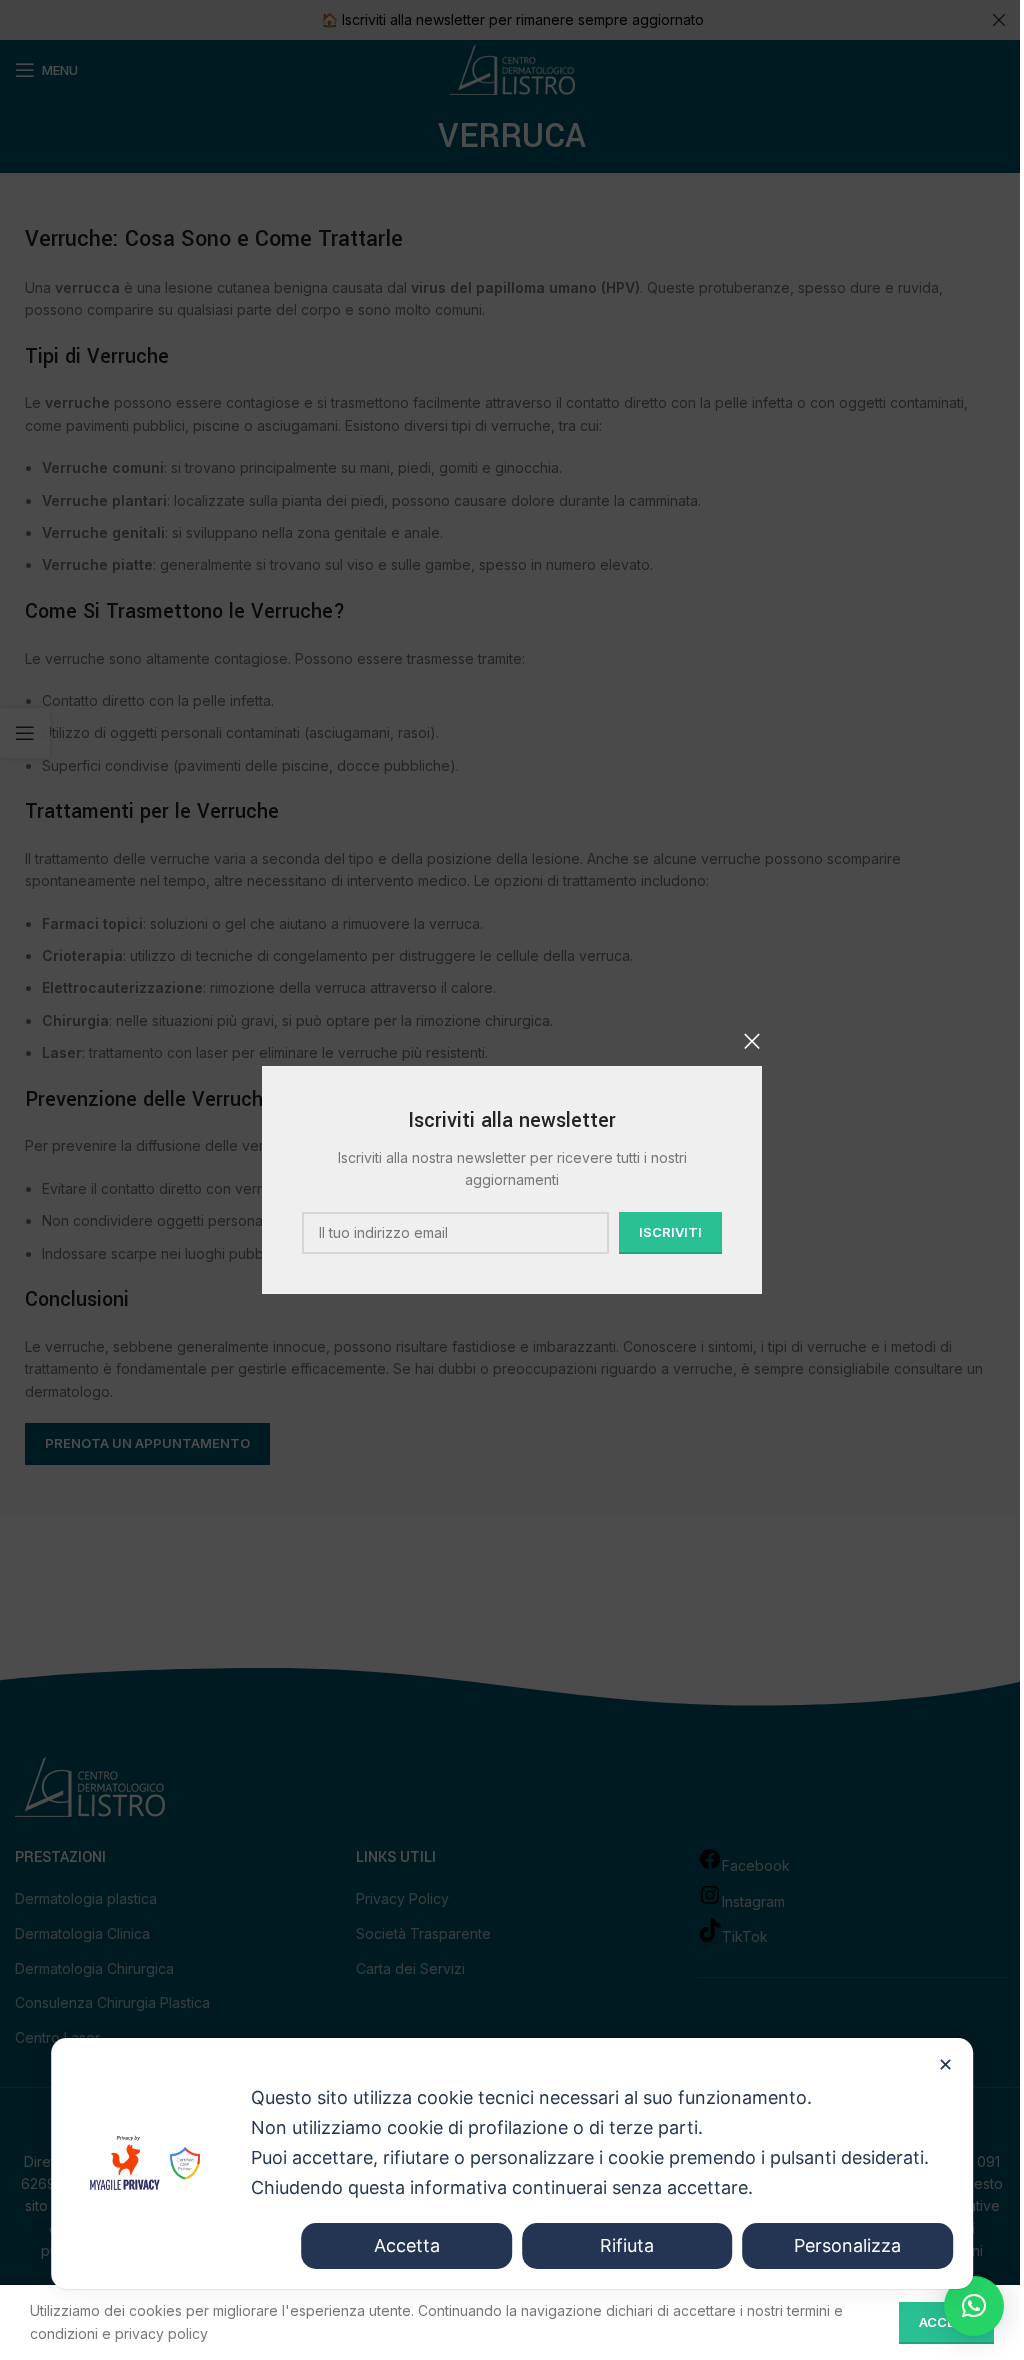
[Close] (752, 1041)
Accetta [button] (407, 2245)
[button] (974, 2306)
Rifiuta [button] (627, 2245)
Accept (946, 2322)
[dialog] (512, 2163)
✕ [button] (945, 2064)
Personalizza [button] (847, 2245)
